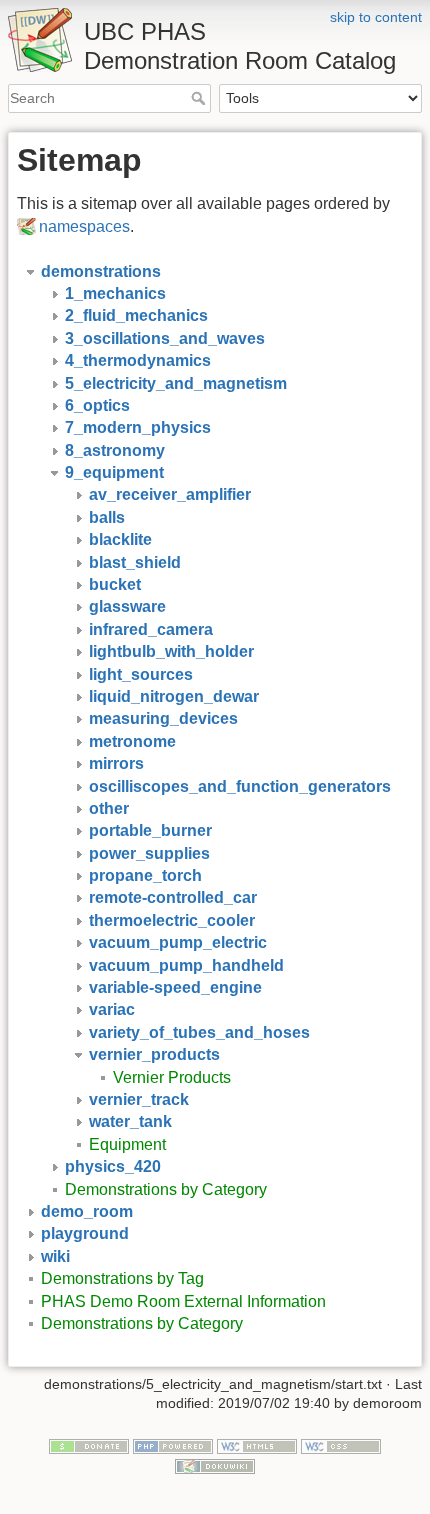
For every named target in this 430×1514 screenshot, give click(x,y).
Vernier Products (172, 1077)
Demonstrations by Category (166, 1189)
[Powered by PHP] (173, 1445)
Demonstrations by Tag (122, 1278)
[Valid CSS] (341, 1445)
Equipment (127, 1144)
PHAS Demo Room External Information (183, 1301)
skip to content (376, 17)
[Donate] (89, 1445)
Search (200, 98)
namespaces (84, 226)
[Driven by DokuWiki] (215, 1465)
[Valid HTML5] (257, 1445)
